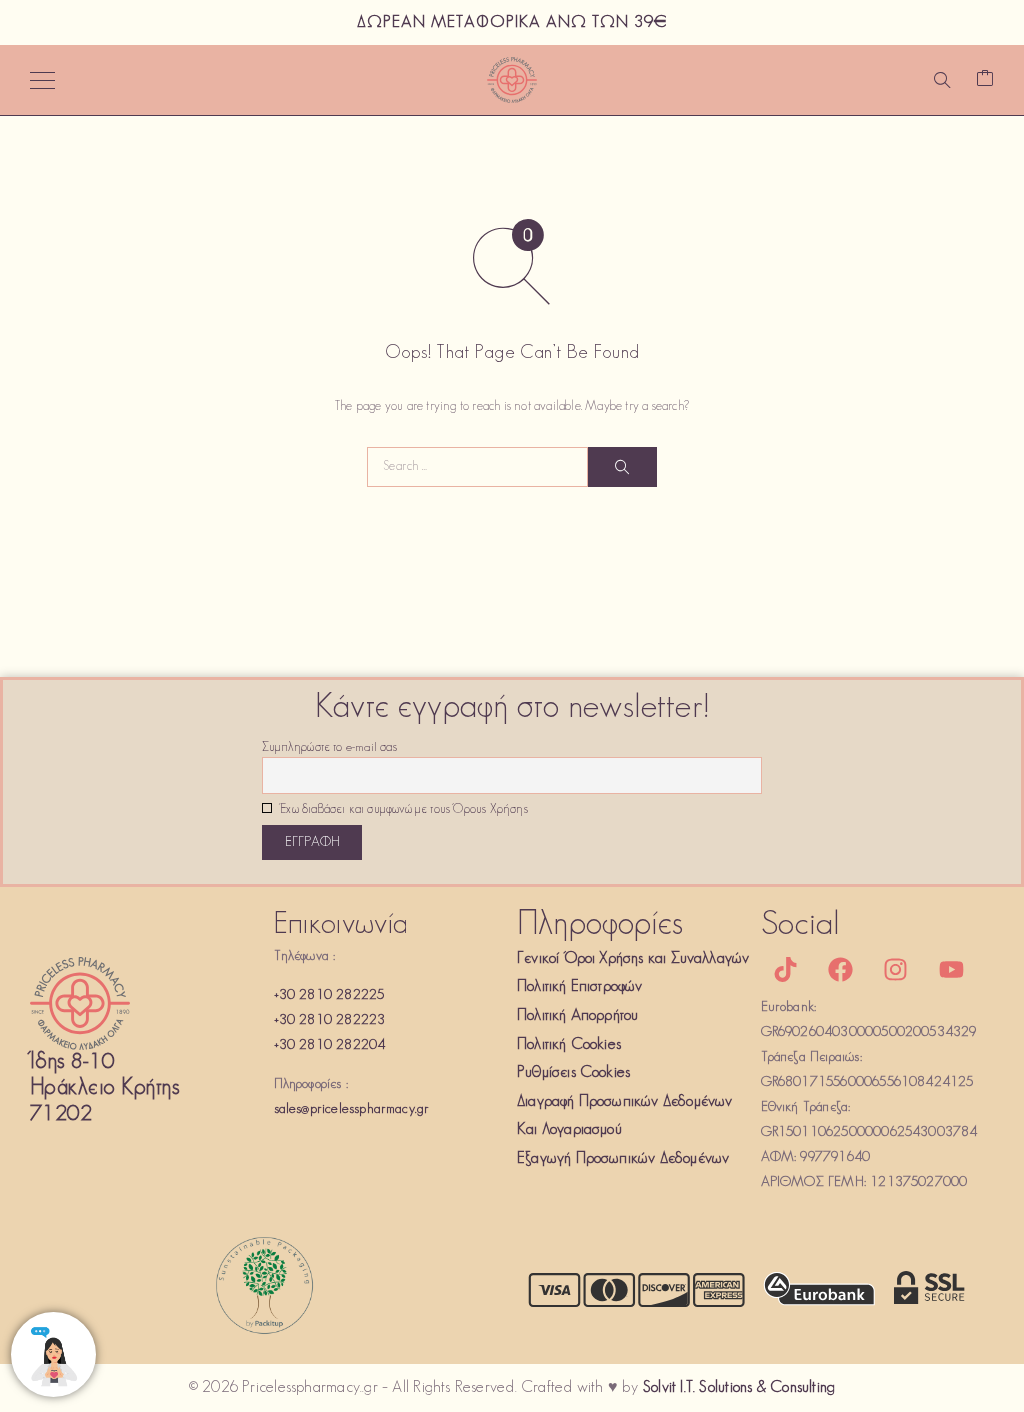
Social (801, 925)
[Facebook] (841, 970)
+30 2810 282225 (329, 995)
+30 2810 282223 (330, 1020)
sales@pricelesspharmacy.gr (352, 1109)
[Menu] (42, 80)
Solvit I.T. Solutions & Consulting (739, 1388)
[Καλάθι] (985, 80)
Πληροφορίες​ (600, 925)
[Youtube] (951, 970)
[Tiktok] (786, 970)
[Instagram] (896, 970)
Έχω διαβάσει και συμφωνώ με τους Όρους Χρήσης (402, 810)
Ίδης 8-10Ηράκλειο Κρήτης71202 (104, 1088)
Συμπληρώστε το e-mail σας (329, 748)
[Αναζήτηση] (942, 80)
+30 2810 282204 (330, 1045)
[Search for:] (477, 467)
